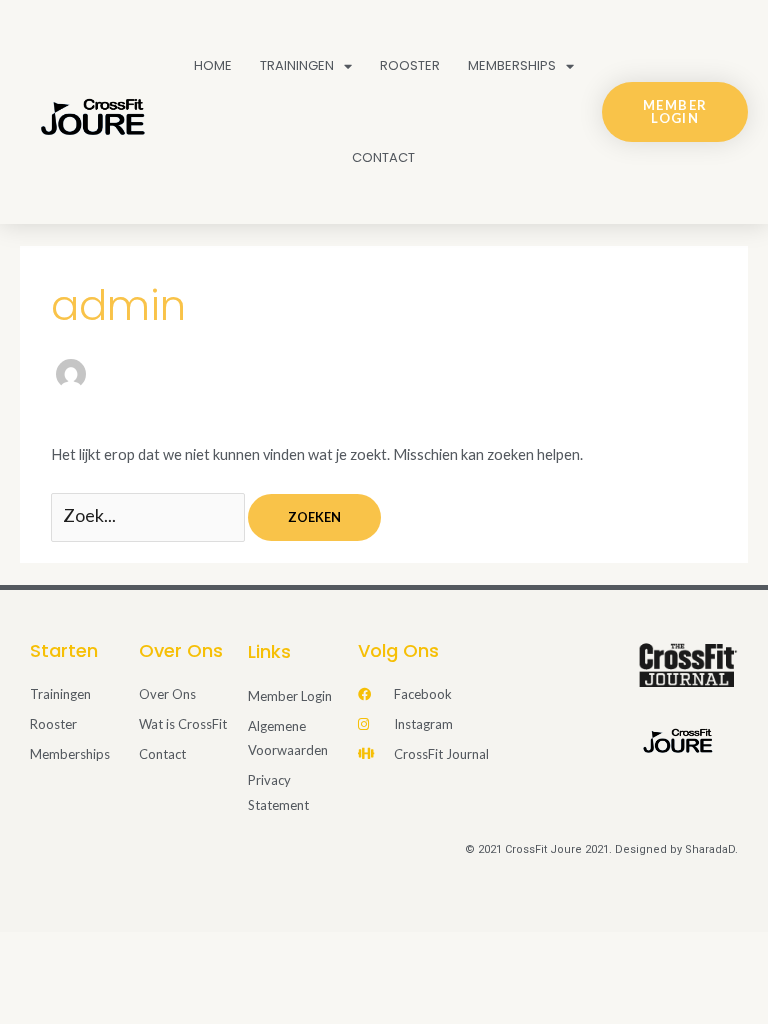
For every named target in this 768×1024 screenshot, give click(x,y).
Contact (383, 157)
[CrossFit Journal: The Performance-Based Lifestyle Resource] (688, 663)
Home (213, 65)
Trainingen (297, 65)
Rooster (410, 65)
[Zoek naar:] (149, 516)
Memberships (512, 65)
